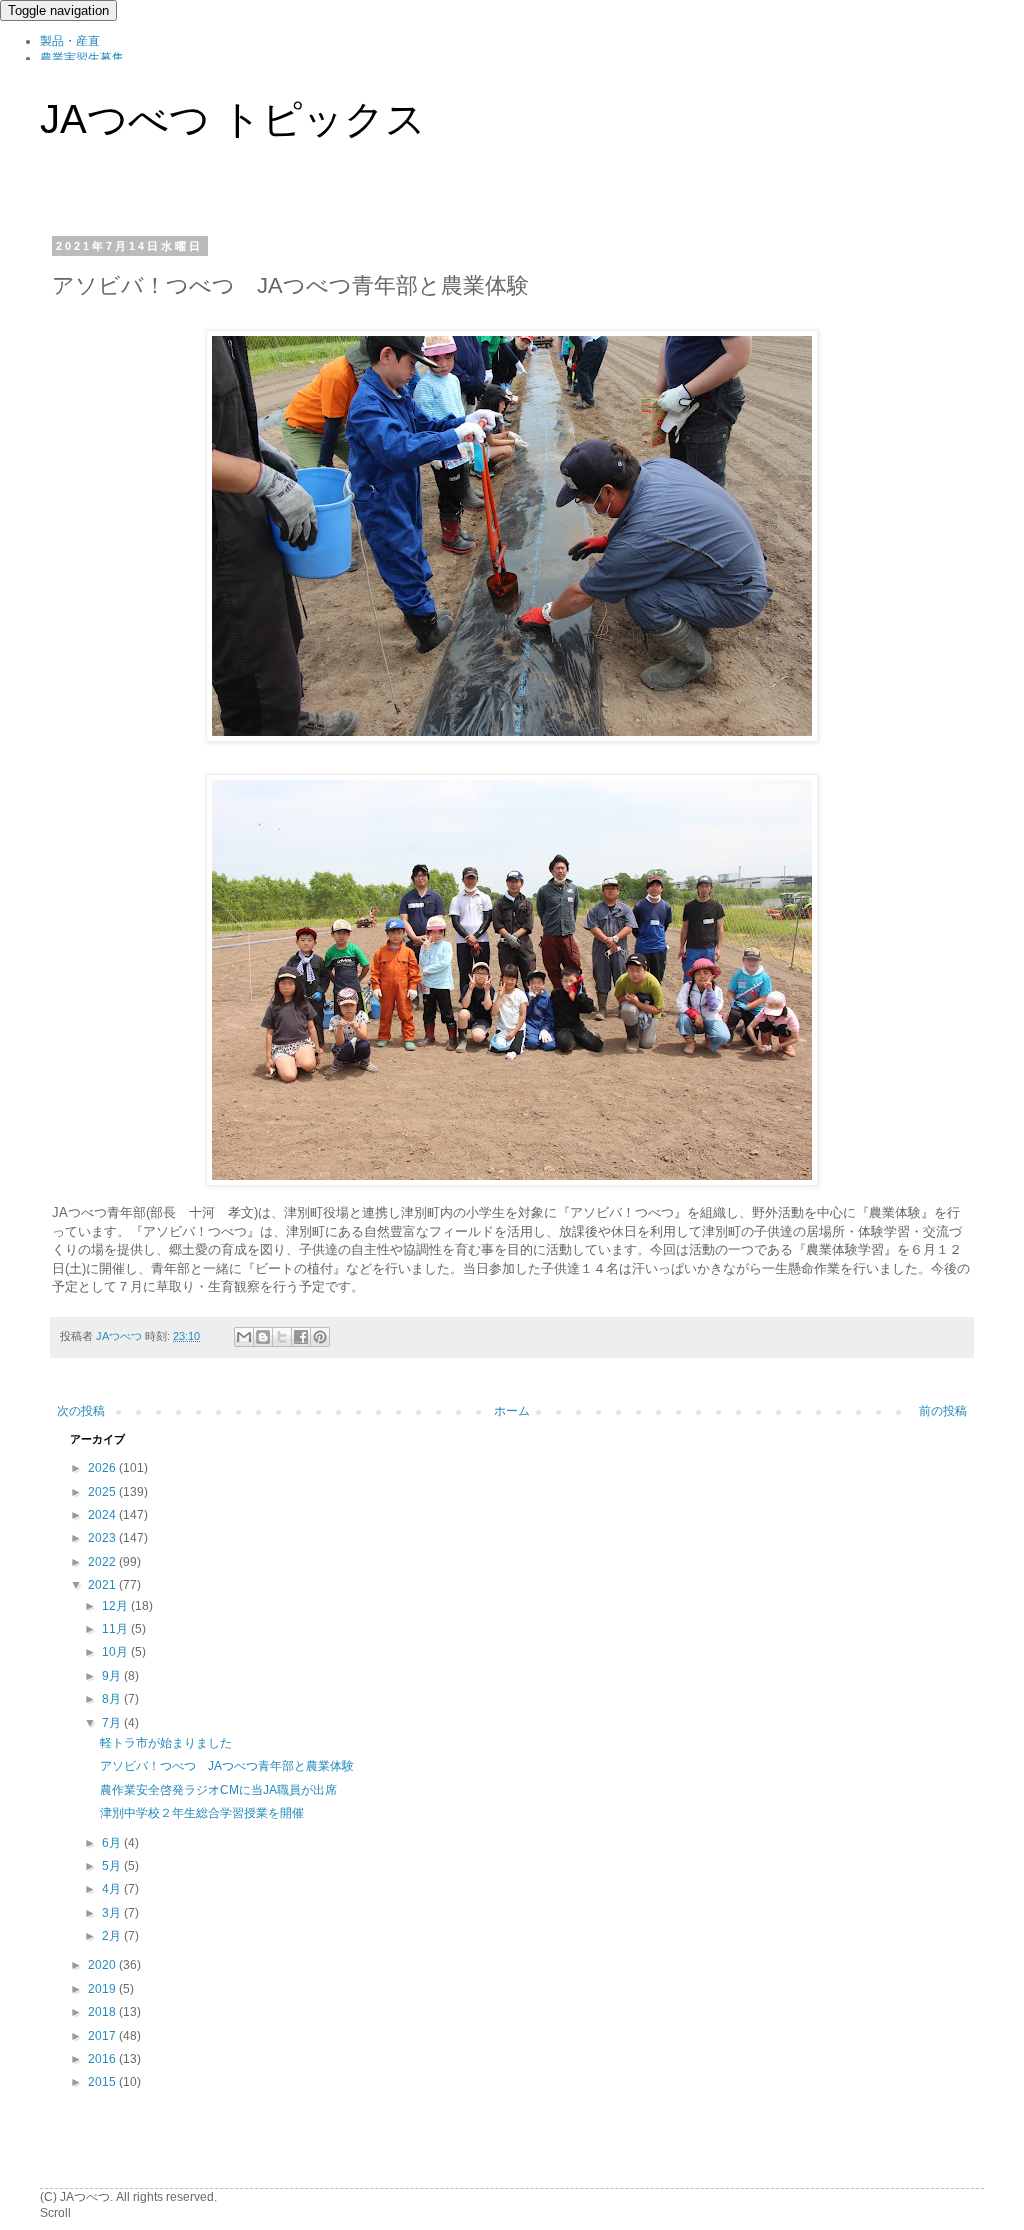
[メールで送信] (244, 1337)
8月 (113, 1699)
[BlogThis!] (263, 1337)
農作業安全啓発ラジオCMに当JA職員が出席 (218, 1790)
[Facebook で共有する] (301, 1337)
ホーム (512, 1411)
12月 (116, 1606)
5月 (113, 1866)
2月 (113, 1936)
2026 (103, 1468)
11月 (116, 1629)
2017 (103, 2036)
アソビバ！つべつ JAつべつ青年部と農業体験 (227, 1766)
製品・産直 (70, 41)
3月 (113, 1913)
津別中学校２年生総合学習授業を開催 (202, 1813)
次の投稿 (81, 1411)
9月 (113, 1676)
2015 (103, 2082)
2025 (103, 1492)
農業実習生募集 (82, 58)
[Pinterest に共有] (320, 1337)
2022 (103, 1562)
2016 (103, 2059)
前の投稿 (943, 1411)
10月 (116, 1652)
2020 (103, 1965)
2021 (103, 1585)
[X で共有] (282, 1337)
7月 (113, 1723)
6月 (113, 1843)
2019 (103, 1989)
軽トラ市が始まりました (166, 1743)
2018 (103, 2012)
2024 (103, 1515)
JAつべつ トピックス (233, 119)
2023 (103, 1538)
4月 (113, 1889)
